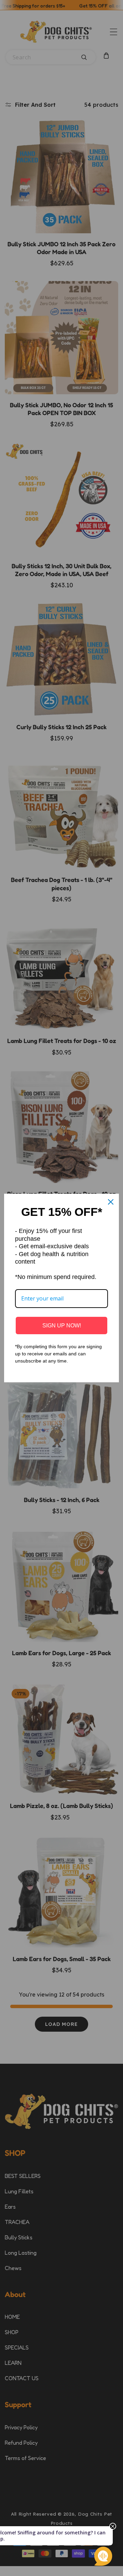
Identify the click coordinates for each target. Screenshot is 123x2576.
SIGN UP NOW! (62, 1326)
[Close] (111, 1202)
